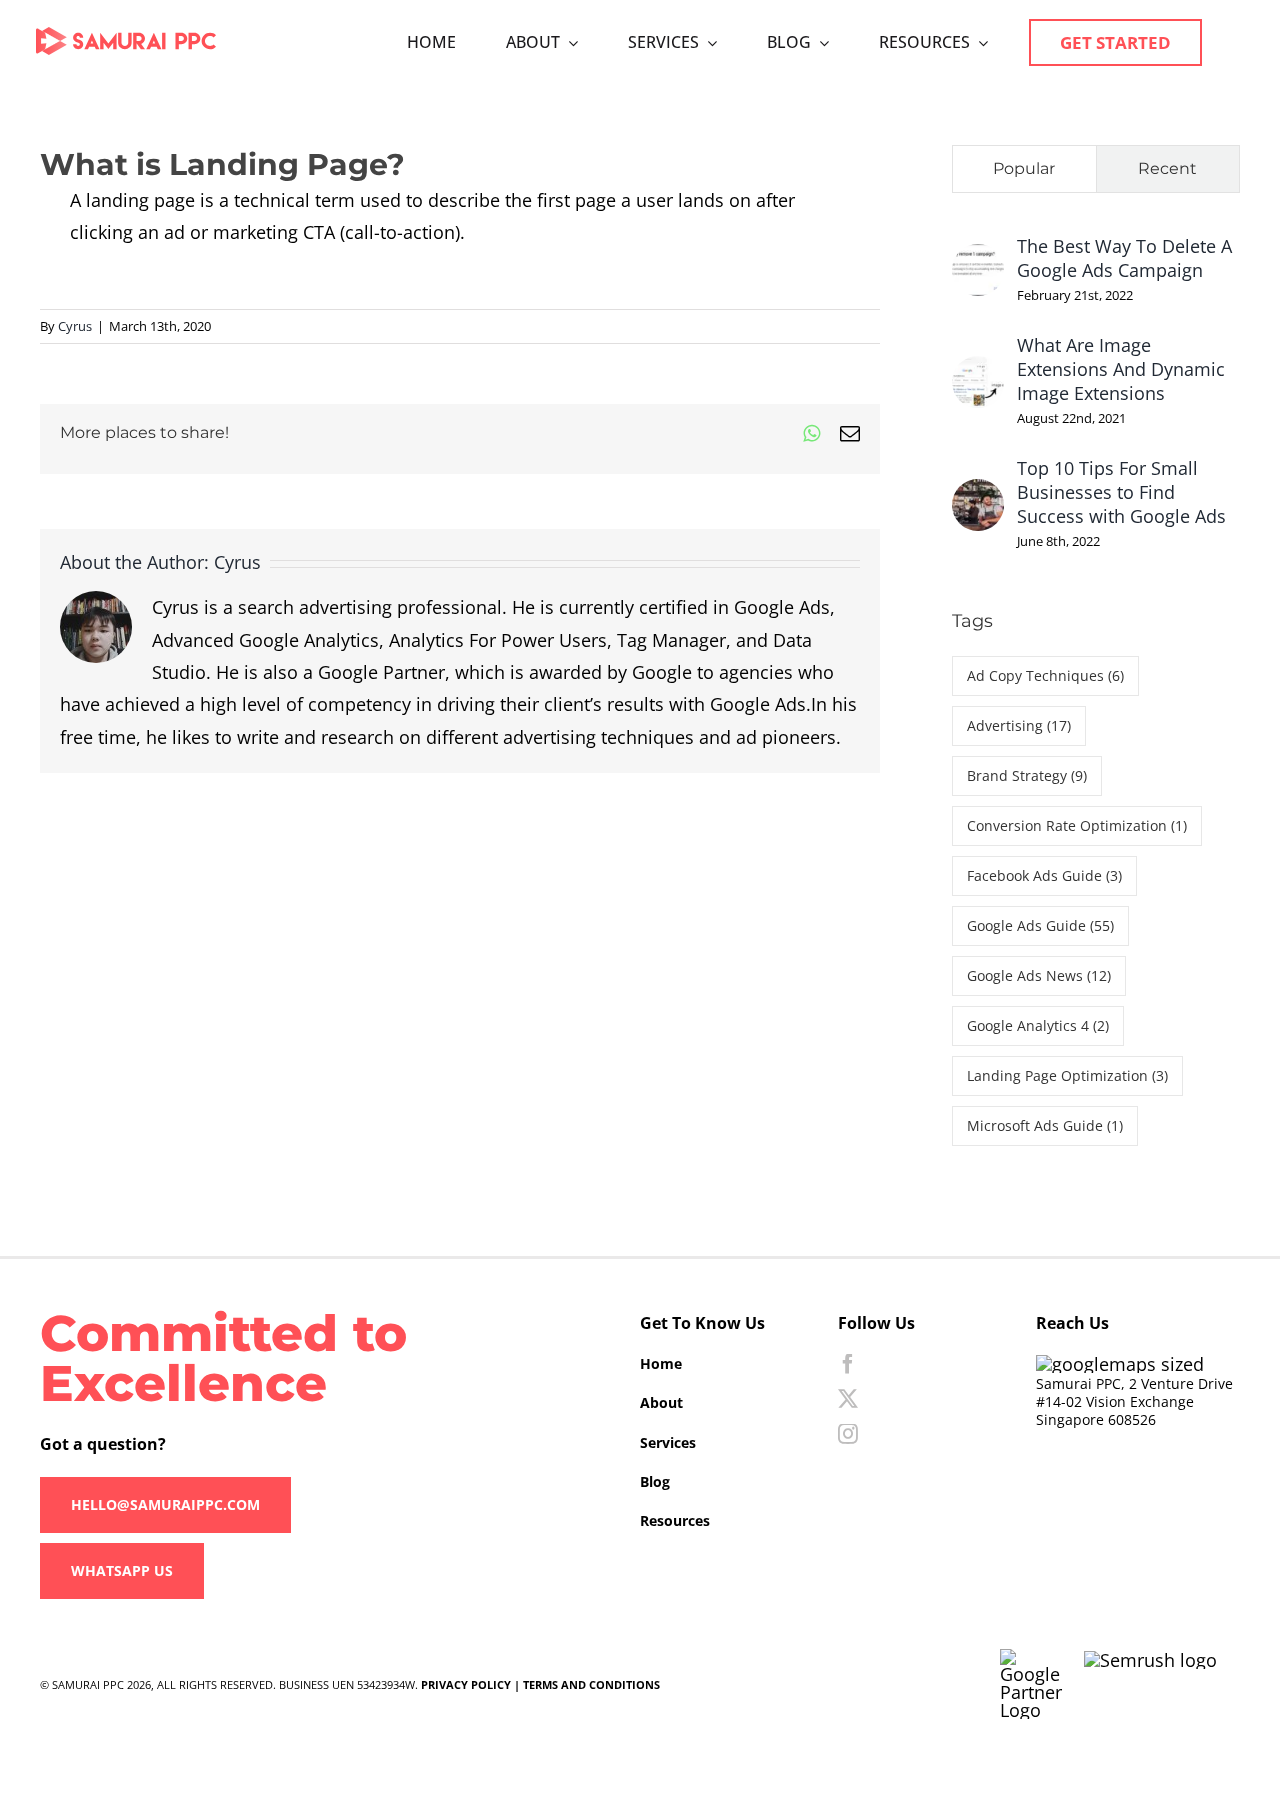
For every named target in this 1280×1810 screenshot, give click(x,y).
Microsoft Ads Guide (1045, 1125)
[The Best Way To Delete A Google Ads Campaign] (978, 260)
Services (668, 1442)
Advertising (1019, 725)
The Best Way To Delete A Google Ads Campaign (1124, 258)
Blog (655, 1481)
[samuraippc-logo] (126, 36)
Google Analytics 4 (1038, 1025)
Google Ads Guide (1040, 925)
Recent (1167, 168)
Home (661, 1363)
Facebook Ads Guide (1044, 875)
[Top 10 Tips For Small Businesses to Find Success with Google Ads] (978, 495)
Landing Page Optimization (1067, 1075)
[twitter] (848, 1399)
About (661, 1402)
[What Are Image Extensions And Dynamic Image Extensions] (978, 372)
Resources (675, 1520)
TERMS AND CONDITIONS (591, 1684)
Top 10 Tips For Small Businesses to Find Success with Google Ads (1121, 492)
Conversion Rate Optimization (1077, 825)
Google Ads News (1039, 975)
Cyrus (75, 326)
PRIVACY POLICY (466, 1684)
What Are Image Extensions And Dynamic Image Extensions (1121, 369)
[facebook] (848, 1364)
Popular (1024, 168)
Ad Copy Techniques (1045, 675)
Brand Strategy (1027, 775)
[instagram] (848, 1434)
